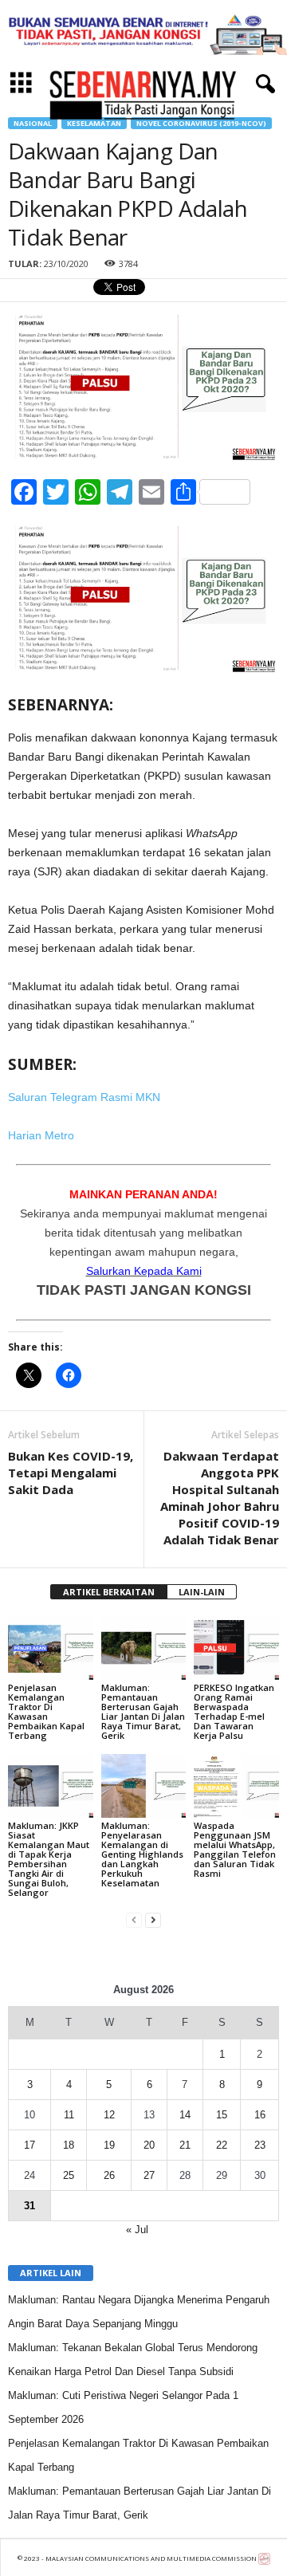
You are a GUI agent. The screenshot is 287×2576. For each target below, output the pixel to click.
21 (185, 2145)
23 (260, 2145)
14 (185, 2115)
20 (149, 2145)
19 (109, 2145)
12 (109, 2115)
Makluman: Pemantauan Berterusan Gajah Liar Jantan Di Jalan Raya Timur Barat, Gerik (143, 1711)
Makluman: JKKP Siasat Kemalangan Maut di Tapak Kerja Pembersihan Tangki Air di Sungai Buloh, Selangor (49, 1859)
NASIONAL (33, 123)
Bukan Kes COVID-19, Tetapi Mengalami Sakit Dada (71, 1473)
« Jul (137, 2230)
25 (69, 2175)
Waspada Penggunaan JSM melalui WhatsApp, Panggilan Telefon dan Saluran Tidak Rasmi (235, 1849)
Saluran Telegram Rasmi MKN (84, 1097)
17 (29, 2145)
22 (222, 2145)
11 (69, 2115)
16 (260, 2115)
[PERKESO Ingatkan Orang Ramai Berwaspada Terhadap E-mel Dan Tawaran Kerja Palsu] (236, 1648)
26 (109, 2175)
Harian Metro (41, 1135)
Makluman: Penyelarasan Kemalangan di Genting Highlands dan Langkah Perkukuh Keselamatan (142, 1854)
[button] (262, 85)
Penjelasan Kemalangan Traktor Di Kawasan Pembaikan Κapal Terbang (46, 1711)
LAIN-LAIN (202, 1592)
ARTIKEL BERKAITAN (109, 1592)
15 (222, 2115)
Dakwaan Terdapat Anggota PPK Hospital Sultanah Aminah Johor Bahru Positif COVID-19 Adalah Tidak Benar (220, 1498)
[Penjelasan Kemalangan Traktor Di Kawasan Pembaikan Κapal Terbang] (51, 1648)
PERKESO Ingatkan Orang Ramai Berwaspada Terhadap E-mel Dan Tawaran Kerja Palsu (234, 1711)
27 (149, 2175)
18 (69, 2145)
